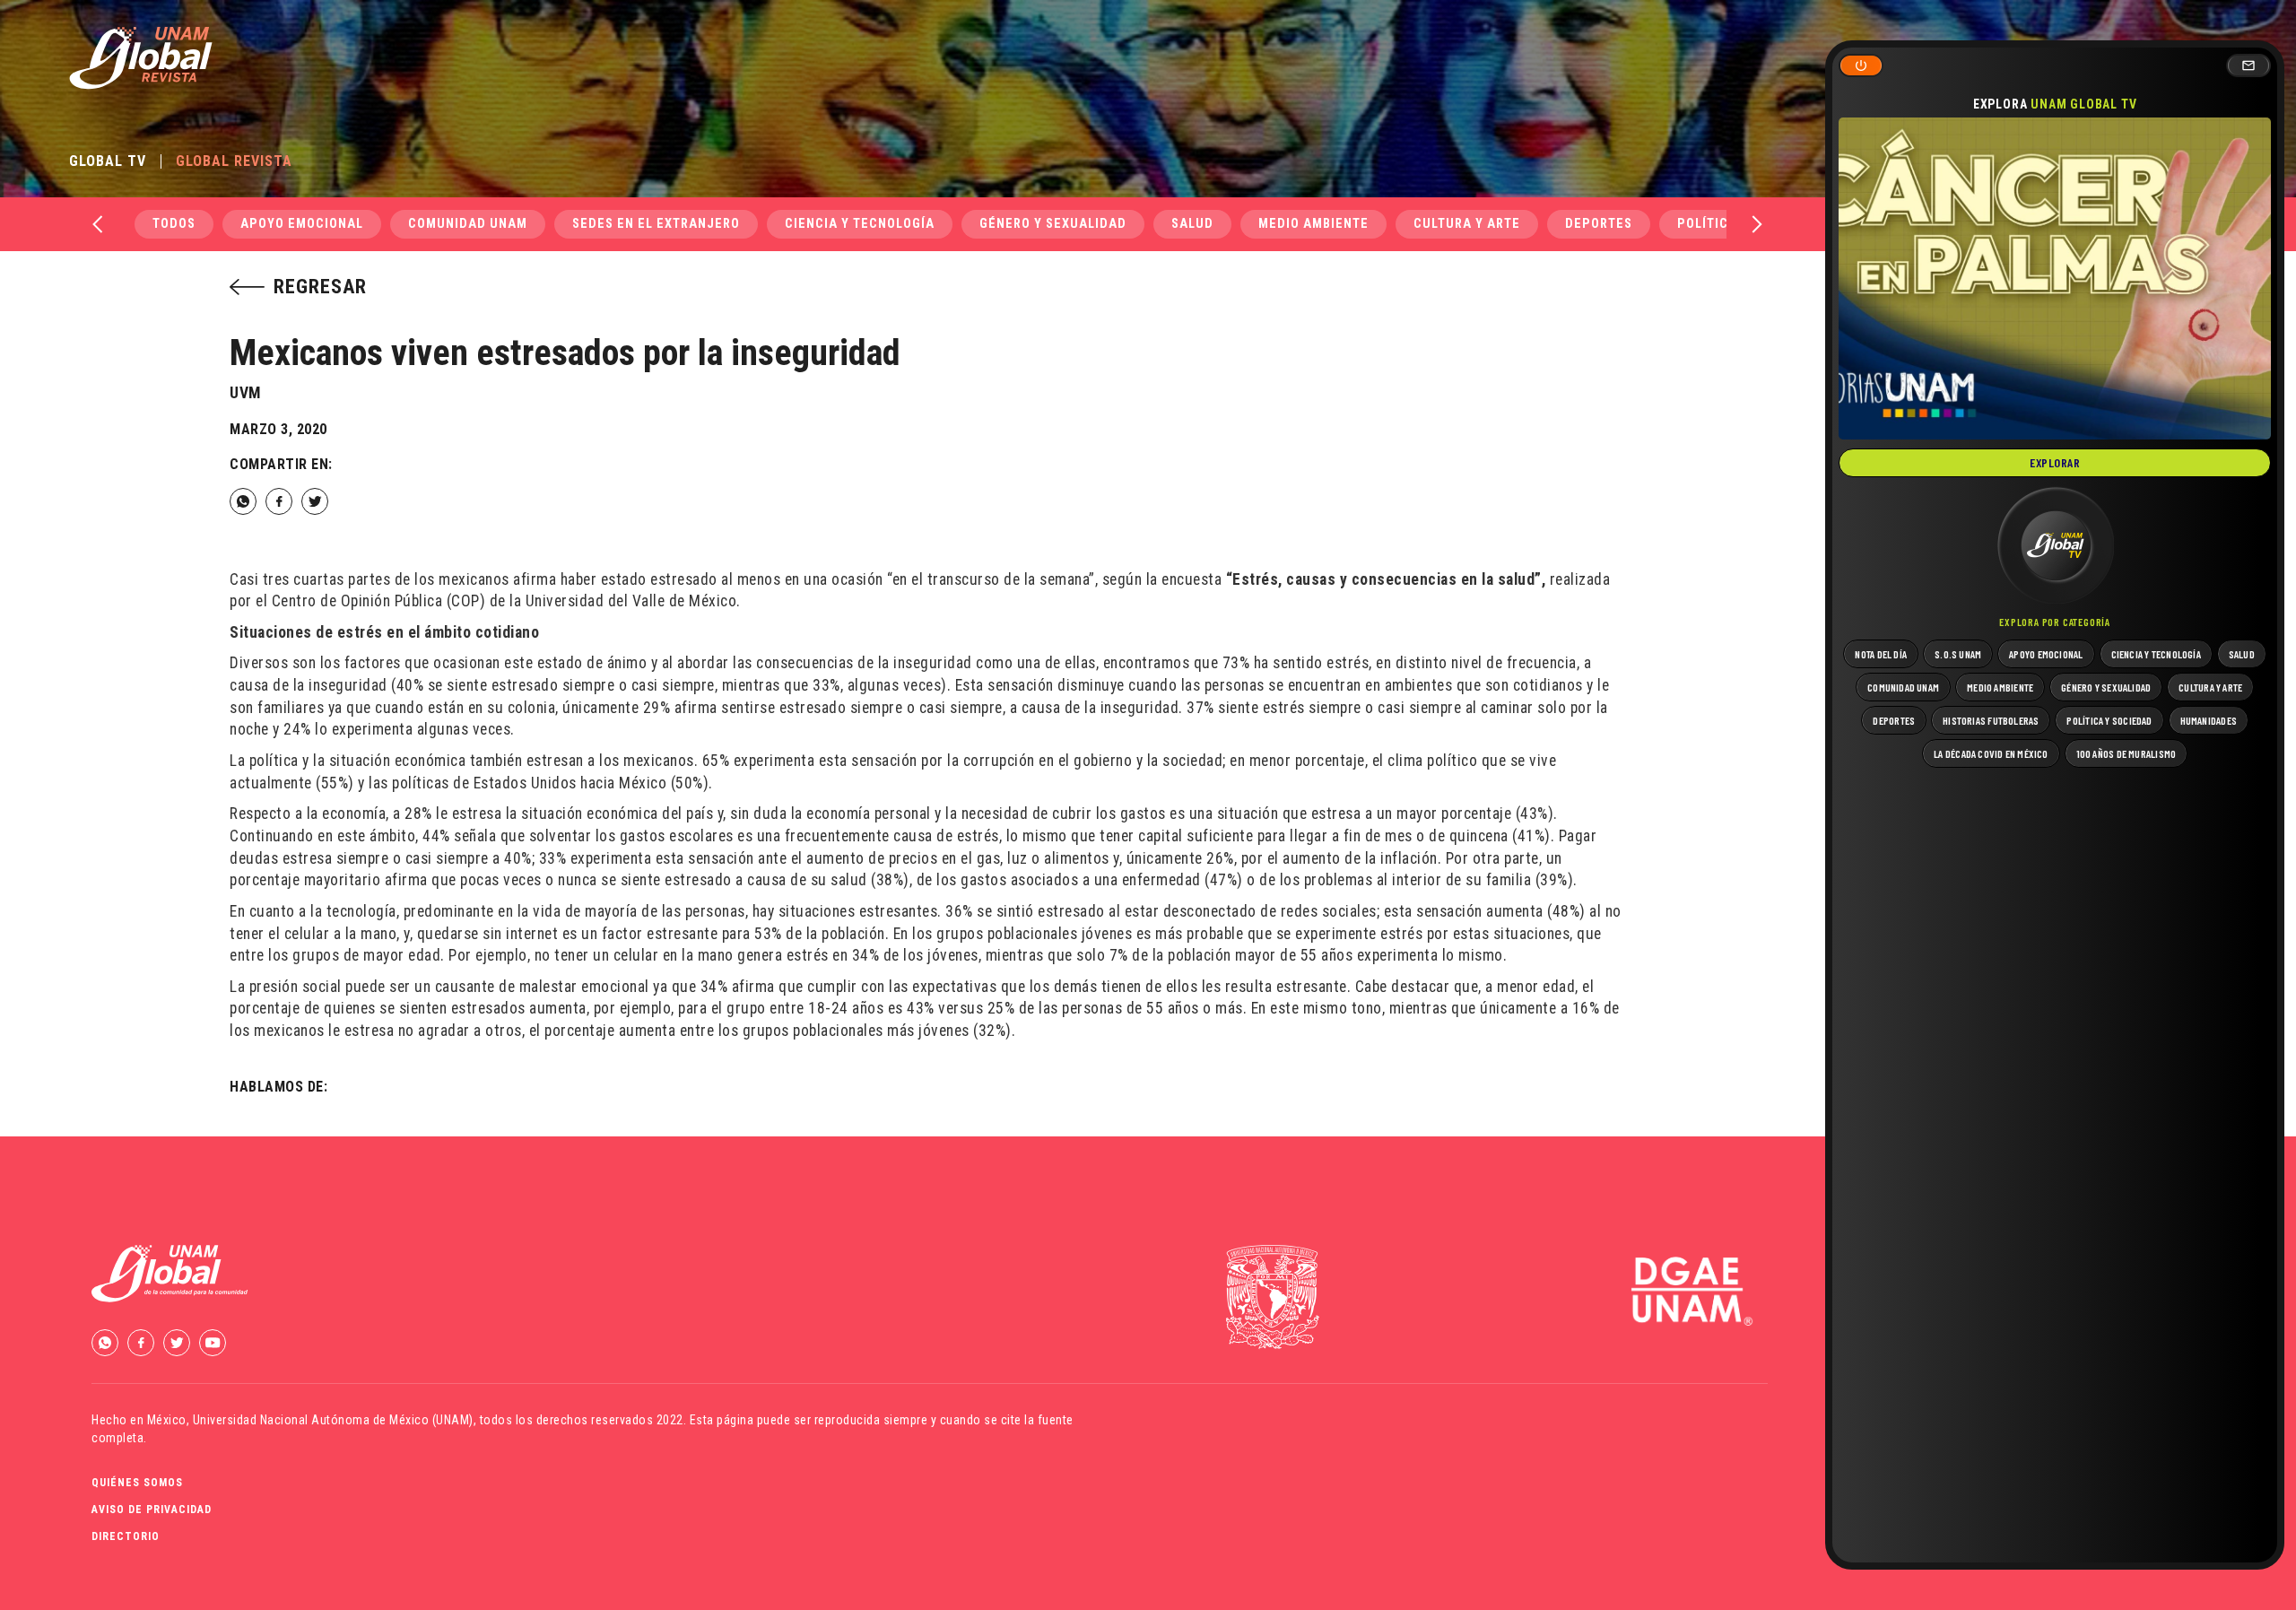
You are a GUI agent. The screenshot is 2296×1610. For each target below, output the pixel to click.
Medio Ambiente (1313, 224)
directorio (126, 1536)
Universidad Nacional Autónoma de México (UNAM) (333, 1420)
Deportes (1599, 224)
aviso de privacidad (152, 1510)
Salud (1192, 224)
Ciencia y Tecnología (860, 224)
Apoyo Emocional (302, 224)
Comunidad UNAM (468, 224)
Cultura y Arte (1467, 224)
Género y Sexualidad (1053, 224)
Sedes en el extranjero (656, 224)
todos (174, 224)
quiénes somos (137, 1483)
